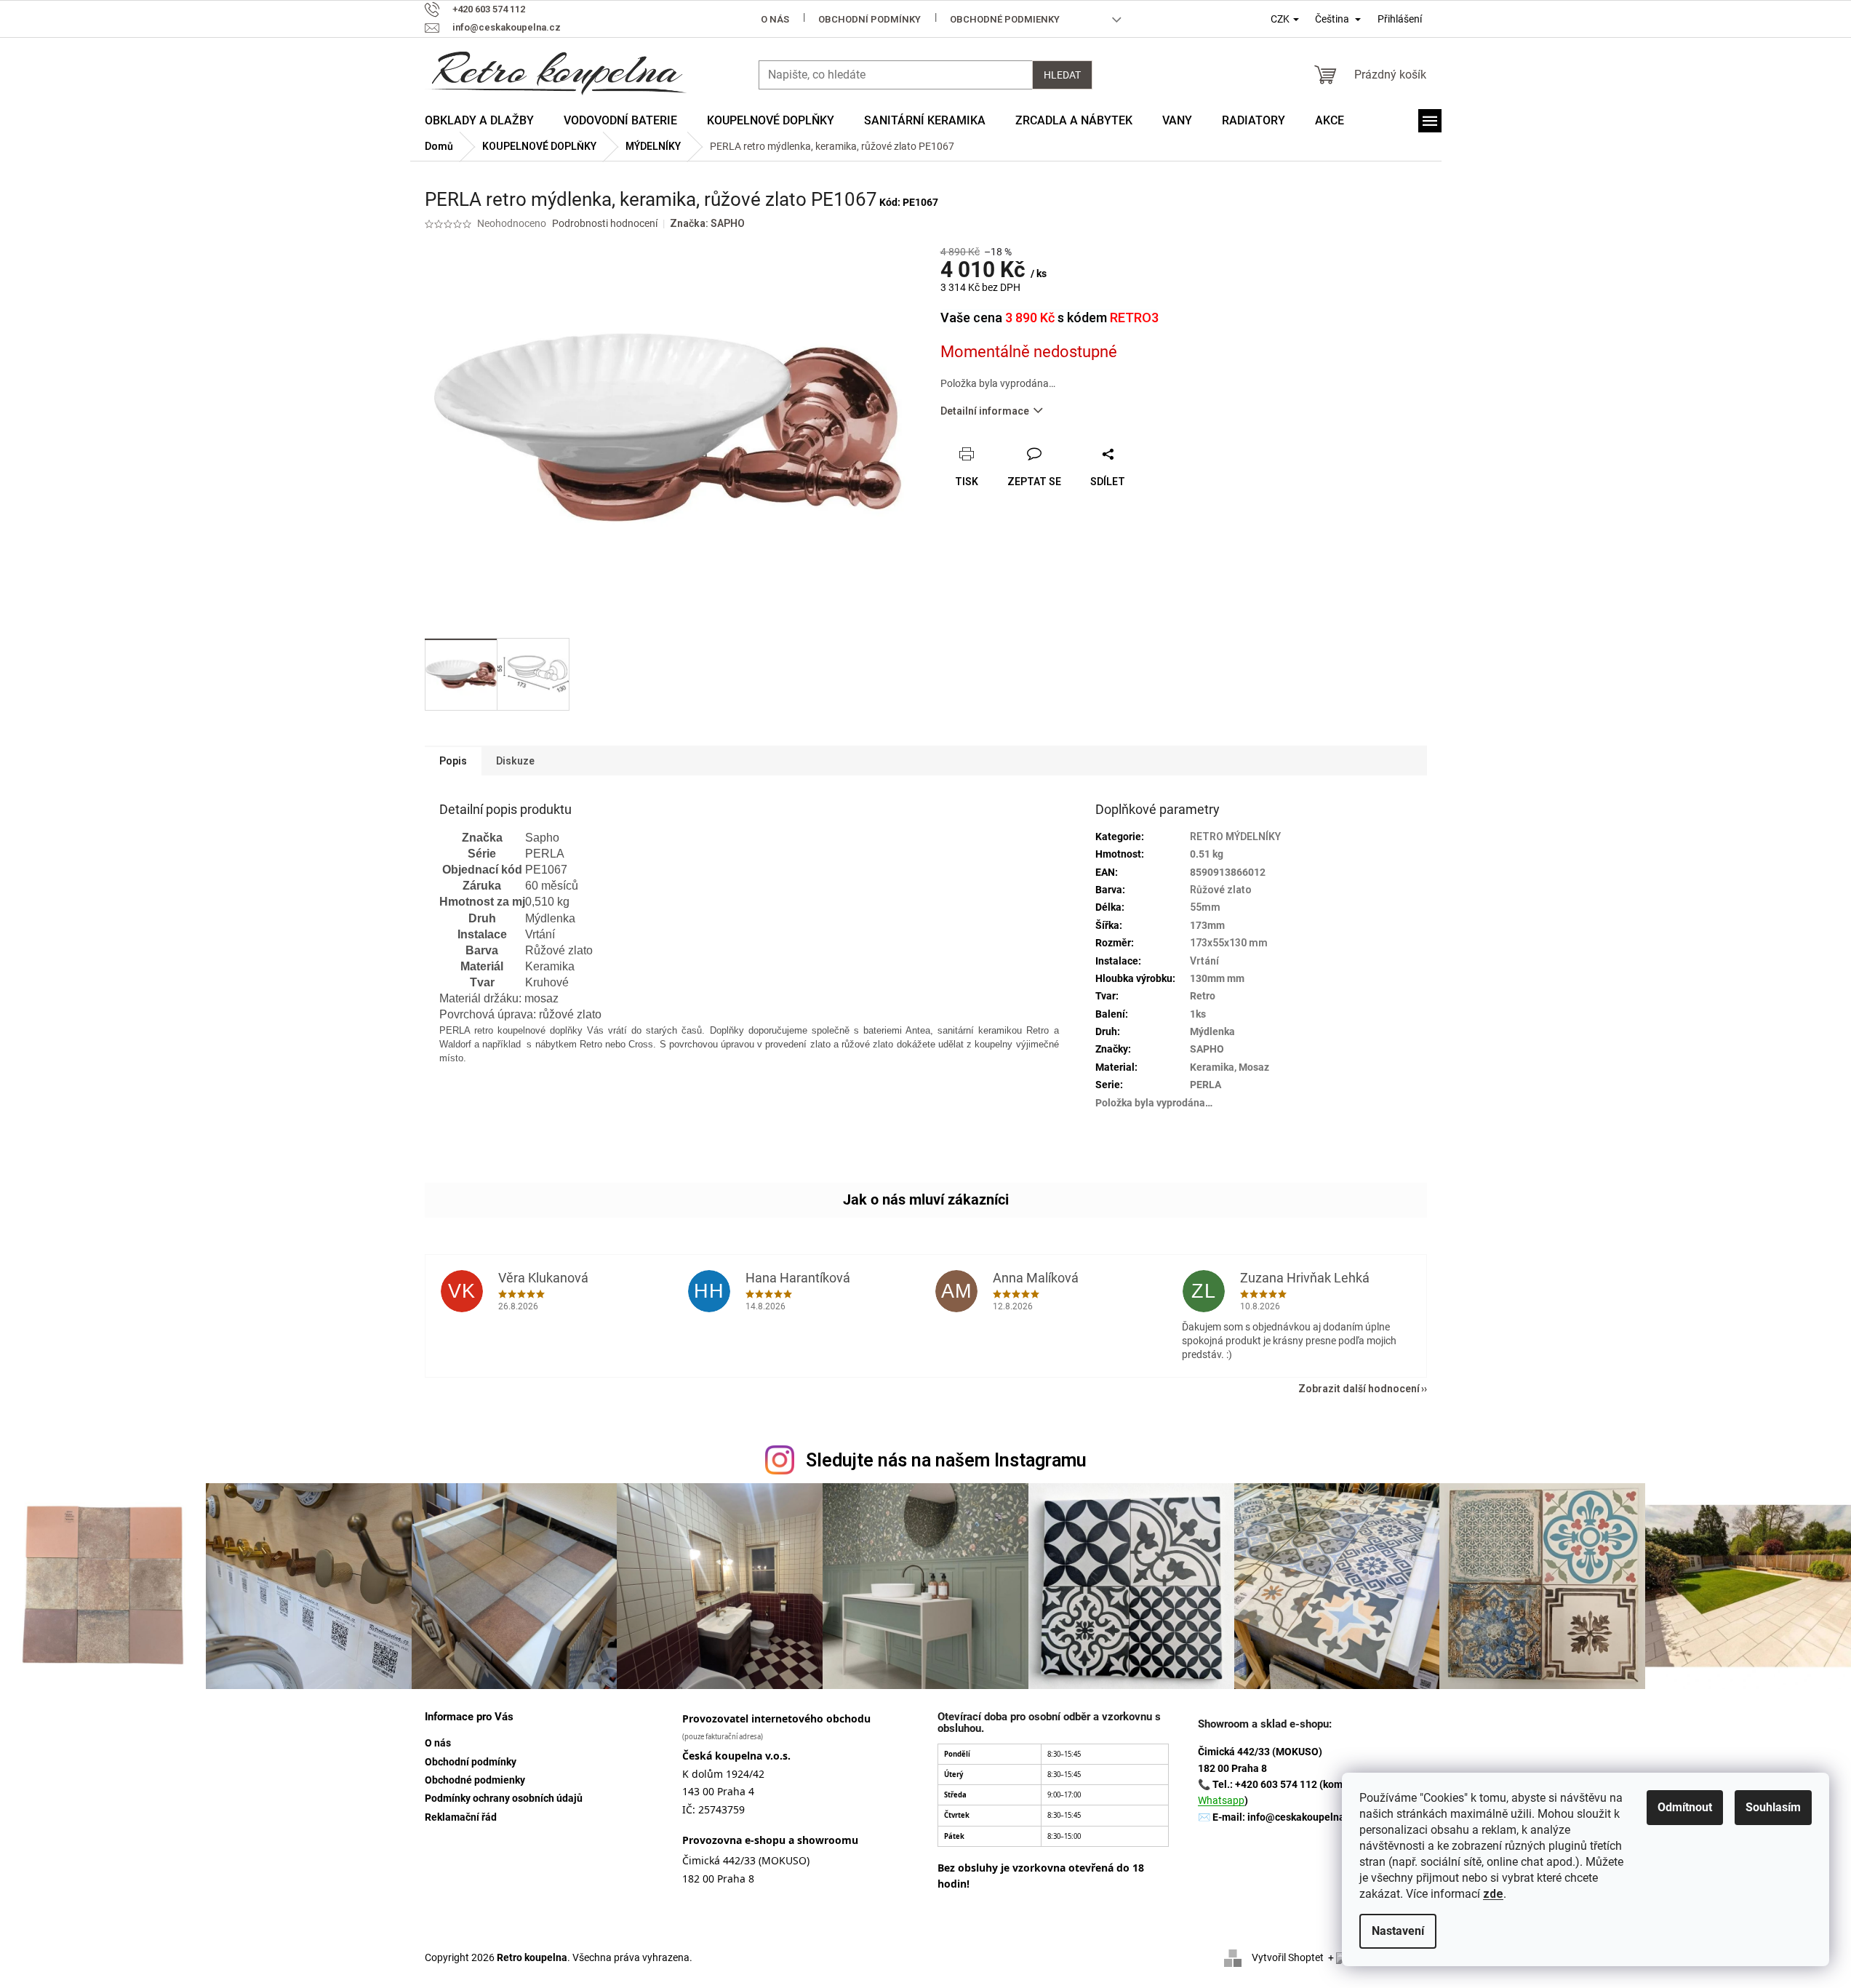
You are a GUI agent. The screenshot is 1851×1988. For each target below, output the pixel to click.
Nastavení (1398, 1931)
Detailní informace (985, 411)
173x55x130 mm (1229, 943)
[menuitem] (479, 121)
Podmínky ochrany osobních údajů (504, 1798)
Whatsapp (1221, 1800)
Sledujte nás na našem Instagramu (946, 1460)
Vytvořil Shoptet (1288, 1957)
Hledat (1062, 75)
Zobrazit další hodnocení (1359, 1389)
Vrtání (1204, 961)
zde (1493, 1894)
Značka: (707, 223)
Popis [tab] (453, 761)
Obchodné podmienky (1005, 19)
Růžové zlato (1221, 890)
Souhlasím (1773, 1807)
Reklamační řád (461, 1817)
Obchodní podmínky (869, 19)
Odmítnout (1685, 1807)
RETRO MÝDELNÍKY (1235, 837)
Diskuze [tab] (515, 761)
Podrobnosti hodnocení (605, 223)
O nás (775, 19)
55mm (1205, 907)
